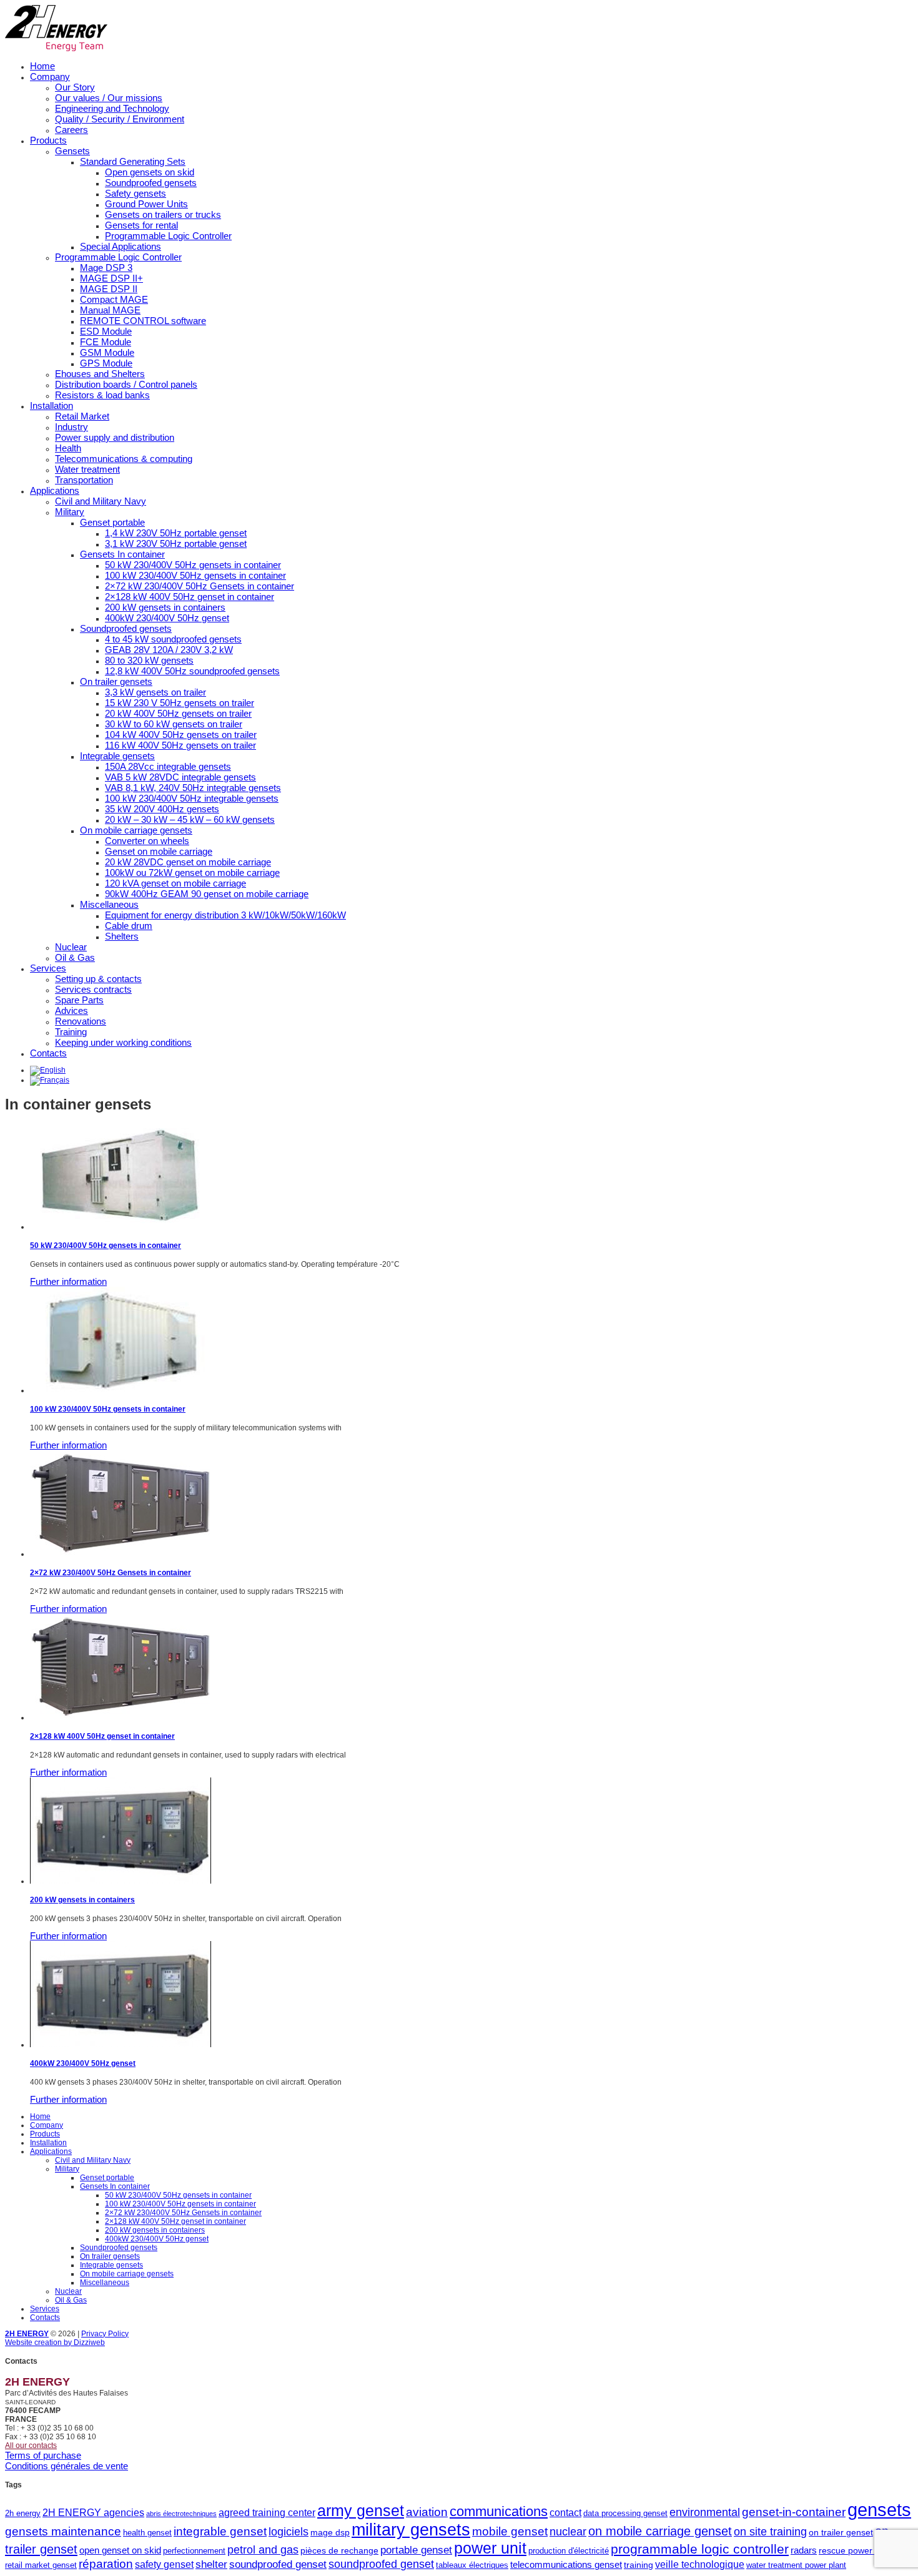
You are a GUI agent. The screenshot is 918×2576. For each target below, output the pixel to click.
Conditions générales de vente (67, 2466)
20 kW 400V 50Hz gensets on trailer (178, 713)
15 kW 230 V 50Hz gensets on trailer (180, 703)
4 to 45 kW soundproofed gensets (173, 639)
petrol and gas (263, 2550)
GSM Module (107, 352)
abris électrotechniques (181, 2514)
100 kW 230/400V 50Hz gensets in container (195, 575)
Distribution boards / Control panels (126, 384)
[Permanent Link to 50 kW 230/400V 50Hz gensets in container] (121, 1227)
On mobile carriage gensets (136, 830)
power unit (490, 2548)
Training (71, 1032)
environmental (705, 2512)
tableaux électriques (472, 2565)
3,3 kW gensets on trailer (155, 692)
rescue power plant (856, 2550)
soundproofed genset (278, 2564)
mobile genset (510, 2531)
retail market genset (41, 2565)
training (639, 2565)
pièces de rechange (339, 2550)
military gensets (411, 2530)
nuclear (568, 2532)
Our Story (75, 87)
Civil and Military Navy (101, 501)
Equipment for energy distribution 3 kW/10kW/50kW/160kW (225, 915)
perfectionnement (194, 2551)
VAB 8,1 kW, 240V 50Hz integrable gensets (193, 788)
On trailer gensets (116, 681)
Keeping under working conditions (123, 1042)
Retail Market (82, 416)
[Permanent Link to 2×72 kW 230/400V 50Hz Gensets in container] (121, 1554)
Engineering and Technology (112, 108)
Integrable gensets (117, 756)
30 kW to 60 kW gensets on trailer (174, 724)
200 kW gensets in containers (165, 607)
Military (70, 512)
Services (48, 968)
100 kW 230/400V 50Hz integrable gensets (192, 798)
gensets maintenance (63, 2531)
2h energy (23, 2513)
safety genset (164, 2564)
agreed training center (267, 2512)
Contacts (48, 1053)
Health (68, 448)
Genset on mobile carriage (159, 851)
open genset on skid (120, 2550)
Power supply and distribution (115, 437)
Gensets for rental (141, 225)
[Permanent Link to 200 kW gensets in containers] (121, 1881)
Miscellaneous (109, 904)
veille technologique (700, 2564)
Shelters (122, 936)
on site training (770, 2532)
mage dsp (330, 2532)
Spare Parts (79, 1000)
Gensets (72, 151)
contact (565, 2512)
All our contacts (31, 2446)
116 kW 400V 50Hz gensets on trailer (180, 745)
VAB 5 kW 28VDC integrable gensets (180, 777)
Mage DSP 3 (106, 268)
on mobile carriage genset (660, 2531)
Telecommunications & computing (124, 459)
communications (499, 2511)
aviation (427, 2512)
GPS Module (106, 363)
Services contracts (93, 989)
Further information (68, 1281)
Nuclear (71, 947)
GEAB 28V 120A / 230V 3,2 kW (169, 650)
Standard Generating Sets (133, 161)
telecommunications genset (566, 2564)
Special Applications (121, 246)
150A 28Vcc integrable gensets (168, 766)
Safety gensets (136, 193)
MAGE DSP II (109, 289)
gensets (879, 2510)
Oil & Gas (75, 957)
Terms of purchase (43, 2455)
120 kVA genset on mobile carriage (175, 883)
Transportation (84, 480)
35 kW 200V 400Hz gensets (162, 809)
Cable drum (129, 926)
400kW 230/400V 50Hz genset (167, 618)
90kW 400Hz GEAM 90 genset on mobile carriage (207, 894)
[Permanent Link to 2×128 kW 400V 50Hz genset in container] (121, 1718)
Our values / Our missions (109, 98)
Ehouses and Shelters (100, 374)
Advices (72, 1010)
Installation (52, 406)
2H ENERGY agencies (93, 2512)
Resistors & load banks (102, 395)
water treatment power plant (796, 2565)
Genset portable (112, 522)
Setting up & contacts (98, 979)
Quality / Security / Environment (120, 119)
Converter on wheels (147, 841)
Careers (72, 130)
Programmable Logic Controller (168, 236)
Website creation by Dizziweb (55, 2342)
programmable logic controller (700, 2549)
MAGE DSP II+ (111, 278)
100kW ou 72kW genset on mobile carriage (192, 873)
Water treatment (87, 469)
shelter (211, 2564)
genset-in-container (794, 2512)
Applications (55, 490)
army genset (361, 2511)
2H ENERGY (27, 2334)
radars (804, 2550)
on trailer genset (841, 2532)
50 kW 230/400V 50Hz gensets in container (193, 565)
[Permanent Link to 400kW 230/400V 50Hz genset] (121, 2045)
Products (48, 140)
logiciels (289, 2532)
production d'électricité (569, 2551)
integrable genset (220, 2531)
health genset (147, 2533)
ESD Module (106, 331)
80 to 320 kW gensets (149, 660)
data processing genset (625, 2513)
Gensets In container (122, 554)
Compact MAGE (114, 299)
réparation (106, 2564)
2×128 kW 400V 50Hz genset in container (190, 597)
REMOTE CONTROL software (143, 321)
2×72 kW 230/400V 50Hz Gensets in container (200, 586)
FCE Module (106, 342)
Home (42, 66)
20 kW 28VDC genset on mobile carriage (188, 862)
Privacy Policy (105, 2334)
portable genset (416, 2550)
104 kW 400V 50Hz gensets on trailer (181, 735)
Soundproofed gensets (151, 183)
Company (50, 76)
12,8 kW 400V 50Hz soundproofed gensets (192, 671)
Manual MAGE (110, 310)
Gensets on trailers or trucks (163, 214)
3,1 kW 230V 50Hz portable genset (176, 543)
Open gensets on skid (150, 172)
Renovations (81, 1021)
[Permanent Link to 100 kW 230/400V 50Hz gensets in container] (121, 1390)
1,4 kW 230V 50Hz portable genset (176, 533)
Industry (72, 427)
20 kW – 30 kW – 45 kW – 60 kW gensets (190, 819)
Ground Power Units (146, 204)
